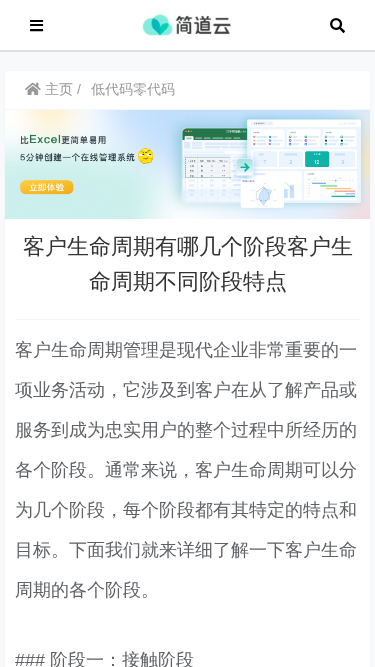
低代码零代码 (133, 89)
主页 (57, 89)
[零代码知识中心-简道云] (186, 23)
